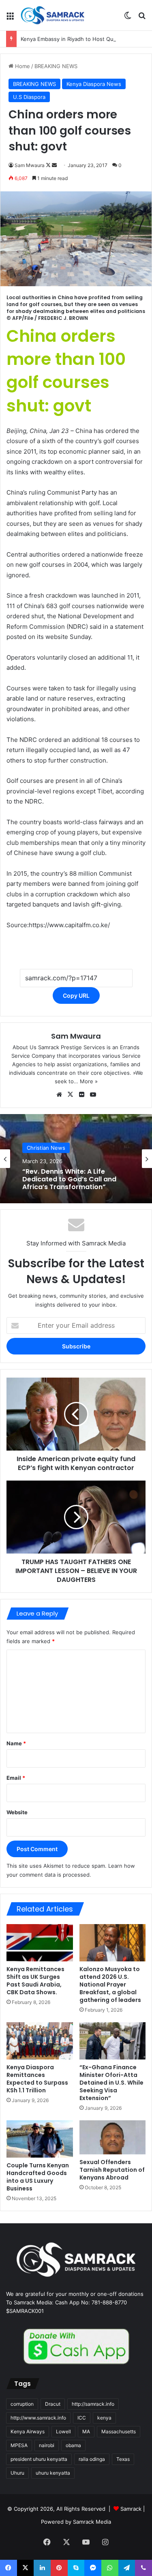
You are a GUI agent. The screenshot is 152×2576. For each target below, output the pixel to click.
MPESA (19, 2445)
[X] (71, 1095)
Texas (123, 2459)
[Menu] (10, 18)
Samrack (131, 2509)
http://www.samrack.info (38, 2418)
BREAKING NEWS (56, 66)
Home (22, 66)
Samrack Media (92, 2522)
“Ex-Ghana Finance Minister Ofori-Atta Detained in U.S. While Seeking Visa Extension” (111, 2083)
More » (89, 1081)
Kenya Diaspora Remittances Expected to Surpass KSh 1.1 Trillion (37, 2079)
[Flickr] (82, 1095)
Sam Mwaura (30, 165)
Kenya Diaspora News (94, 84)
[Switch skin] (128, 18)
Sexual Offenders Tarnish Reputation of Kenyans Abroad (112, 2170)
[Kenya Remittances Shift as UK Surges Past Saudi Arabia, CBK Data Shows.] (40, 1943)
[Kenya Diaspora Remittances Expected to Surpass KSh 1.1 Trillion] (40, 2041)
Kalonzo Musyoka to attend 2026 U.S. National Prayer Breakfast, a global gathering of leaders (110, 1985)
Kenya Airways (28, 2431)
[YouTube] (93, 1095)
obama (73, 2445)
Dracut (53, 2404)
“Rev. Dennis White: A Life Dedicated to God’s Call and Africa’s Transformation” (69, 1179)
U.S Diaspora (29, 97)
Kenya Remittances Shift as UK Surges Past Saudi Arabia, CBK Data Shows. (35, 1981)
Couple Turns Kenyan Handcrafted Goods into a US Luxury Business (38, 2177)
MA (86, 2431)
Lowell (63, 2431)
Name (16, 1743)
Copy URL (76, 995)
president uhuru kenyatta (39, 2459)
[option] (76, 1159)
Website (17, 1812)
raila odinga (92, 2459)
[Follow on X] (49, 165)
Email (16, 1778)
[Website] (59, 1095)
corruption (22, 2404)
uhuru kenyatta (53, 2473)
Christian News (46, 1148)
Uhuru (17, 2473)
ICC (82, 2418)
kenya (104, 2418)
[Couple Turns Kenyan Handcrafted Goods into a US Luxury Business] (40, 2139)
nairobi (47, 2445)
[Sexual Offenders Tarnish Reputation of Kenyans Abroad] (113, 2137)
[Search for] (142, 18)
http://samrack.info (93, 2404)
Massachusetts (119, 2431)
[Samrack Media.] (53, 15)
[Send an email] (54, 165)
